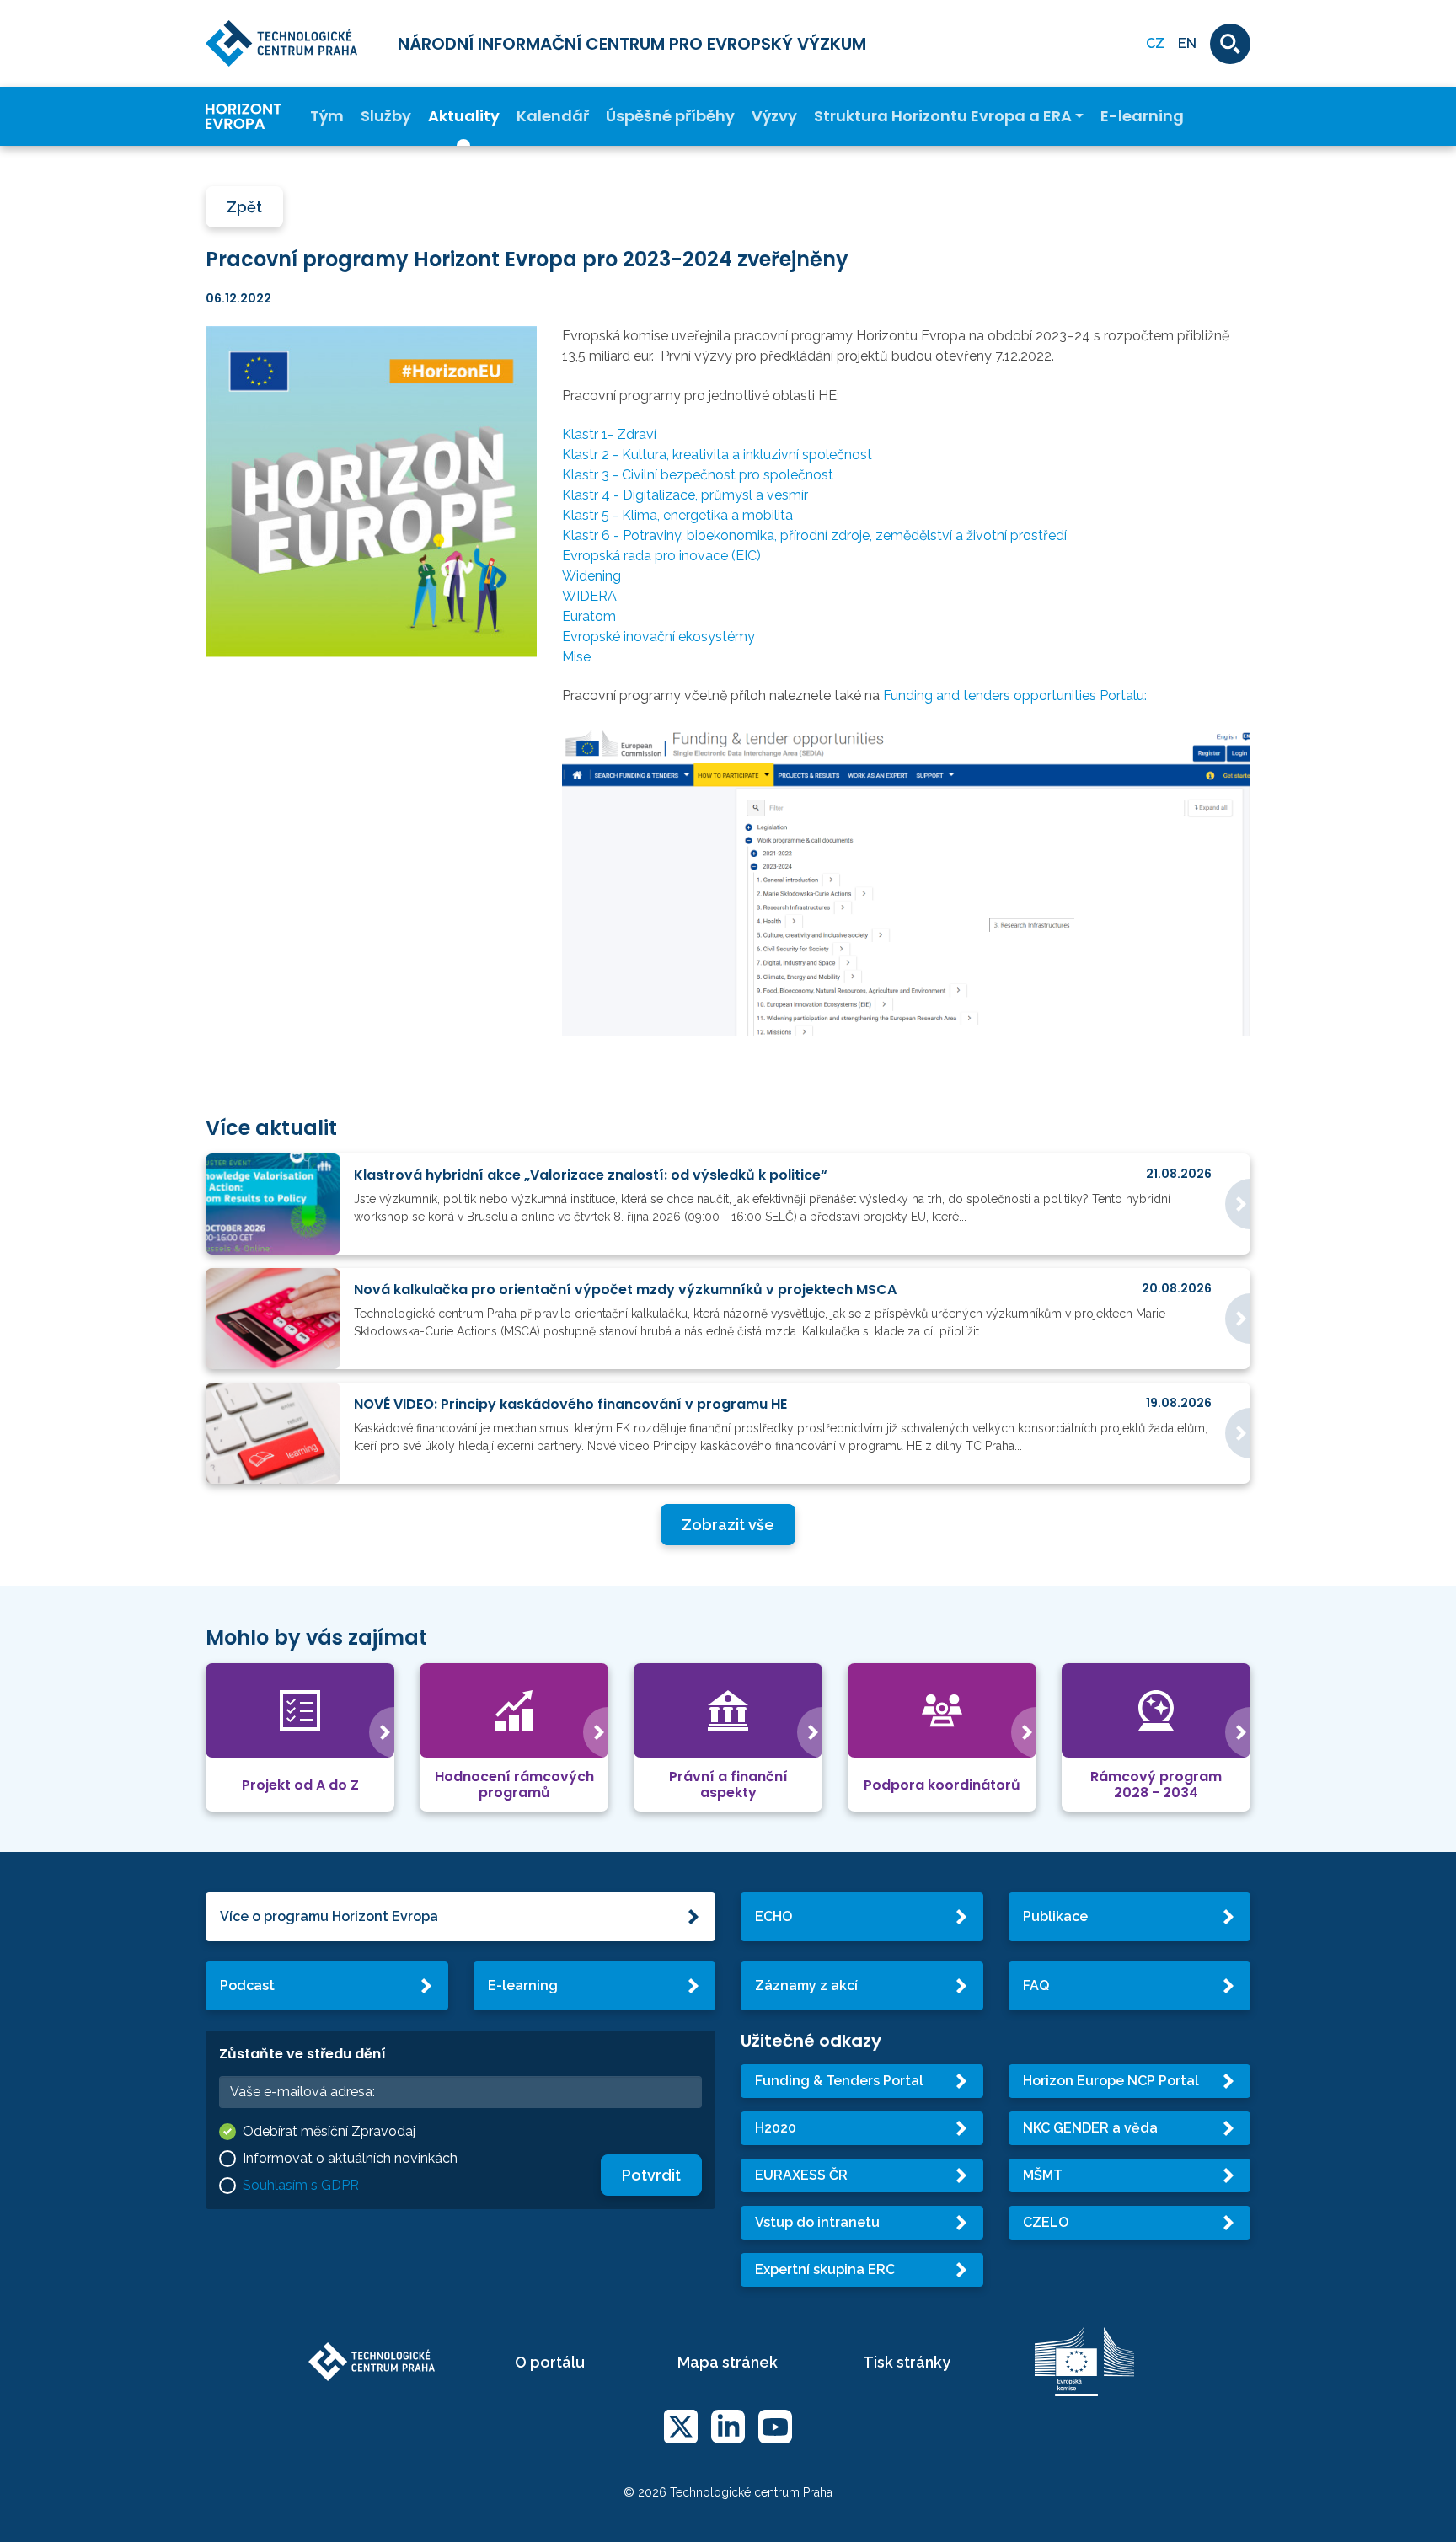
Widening (591, 576)
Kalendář (553, 117)
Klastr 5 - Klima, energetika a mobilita (677, 515)
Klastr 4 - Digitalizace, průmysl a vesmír (685, 495)
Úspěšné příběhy (670, 117)
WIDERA (589, 596)
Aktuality (464, 117)
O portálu (550, 2362)
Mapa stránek (728, 2362)
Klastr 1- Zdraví (609, 434)
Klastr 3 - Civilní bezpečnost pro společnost (698, 475)
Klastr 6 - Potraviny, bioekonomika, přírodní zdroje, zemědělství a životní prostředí (814, 535)
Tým (327, 117)
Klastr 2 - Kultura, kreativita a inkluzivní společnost (717, 455)
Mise (576, 657)
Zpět (244, 207)
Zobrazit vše (728, 1525)
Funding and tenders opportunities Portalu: (1015, 696)
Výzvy (774, 117)
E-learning (1142, 117)
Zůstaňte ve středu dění (302, 2054)
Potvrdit (651, 2175)
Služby (386, 117)
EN (1187, 43)
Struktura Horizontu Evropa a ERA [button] (943, 117)
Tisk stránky (907, 2362)
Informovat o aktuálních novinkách (350, 2158)
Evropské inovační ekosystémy (658, 637)
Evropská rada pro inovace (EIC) (661, 556)
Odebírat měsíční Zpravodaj (329, 2131)
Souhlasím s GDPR (301, 2185)
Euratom (589, 616)
